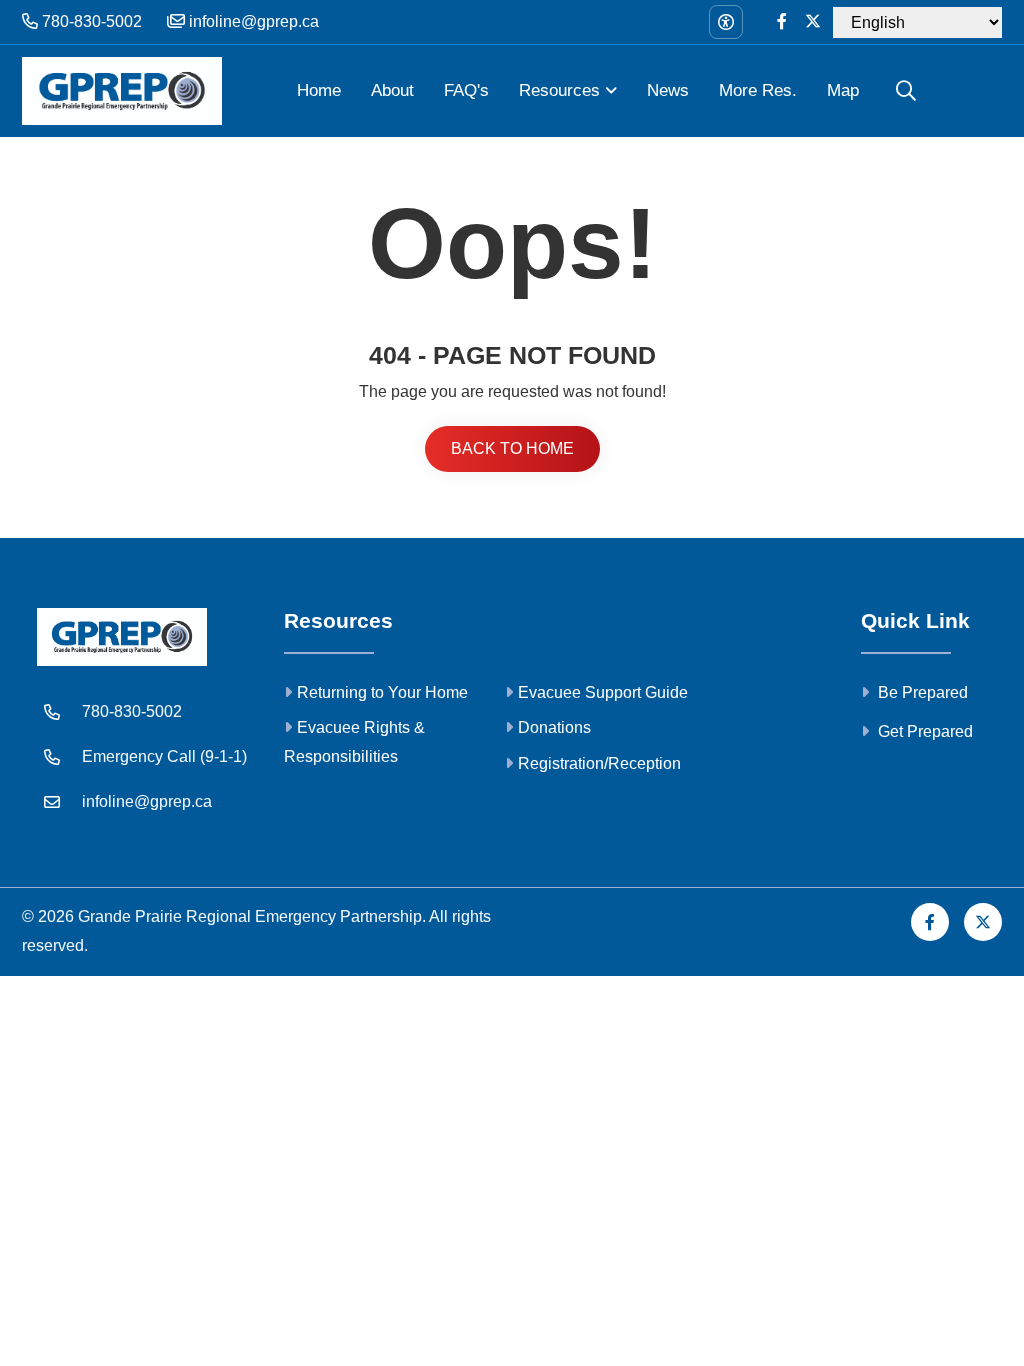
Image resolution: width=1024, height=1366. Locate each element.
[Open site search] (906, 91)
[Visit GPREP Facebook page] (782, 22)
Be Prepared (921, 692)
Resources (559, 90)
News (668, 90)
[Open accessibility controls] (726, 22)
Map (843, 90)
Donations (554, 727)
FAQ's (466, 90)
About (392, 90)
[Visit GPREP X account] (813, 22)
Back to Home (512, 448)
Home (319, 90)
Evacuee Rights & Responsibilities (354, 742)
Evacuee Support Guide (603, 692)
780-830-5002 (90, 21)
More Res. (758, 90)
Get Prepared (923, 731)
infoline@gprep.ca (252, 21)
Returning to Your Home (382, 692)
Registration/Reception (599, 763)
